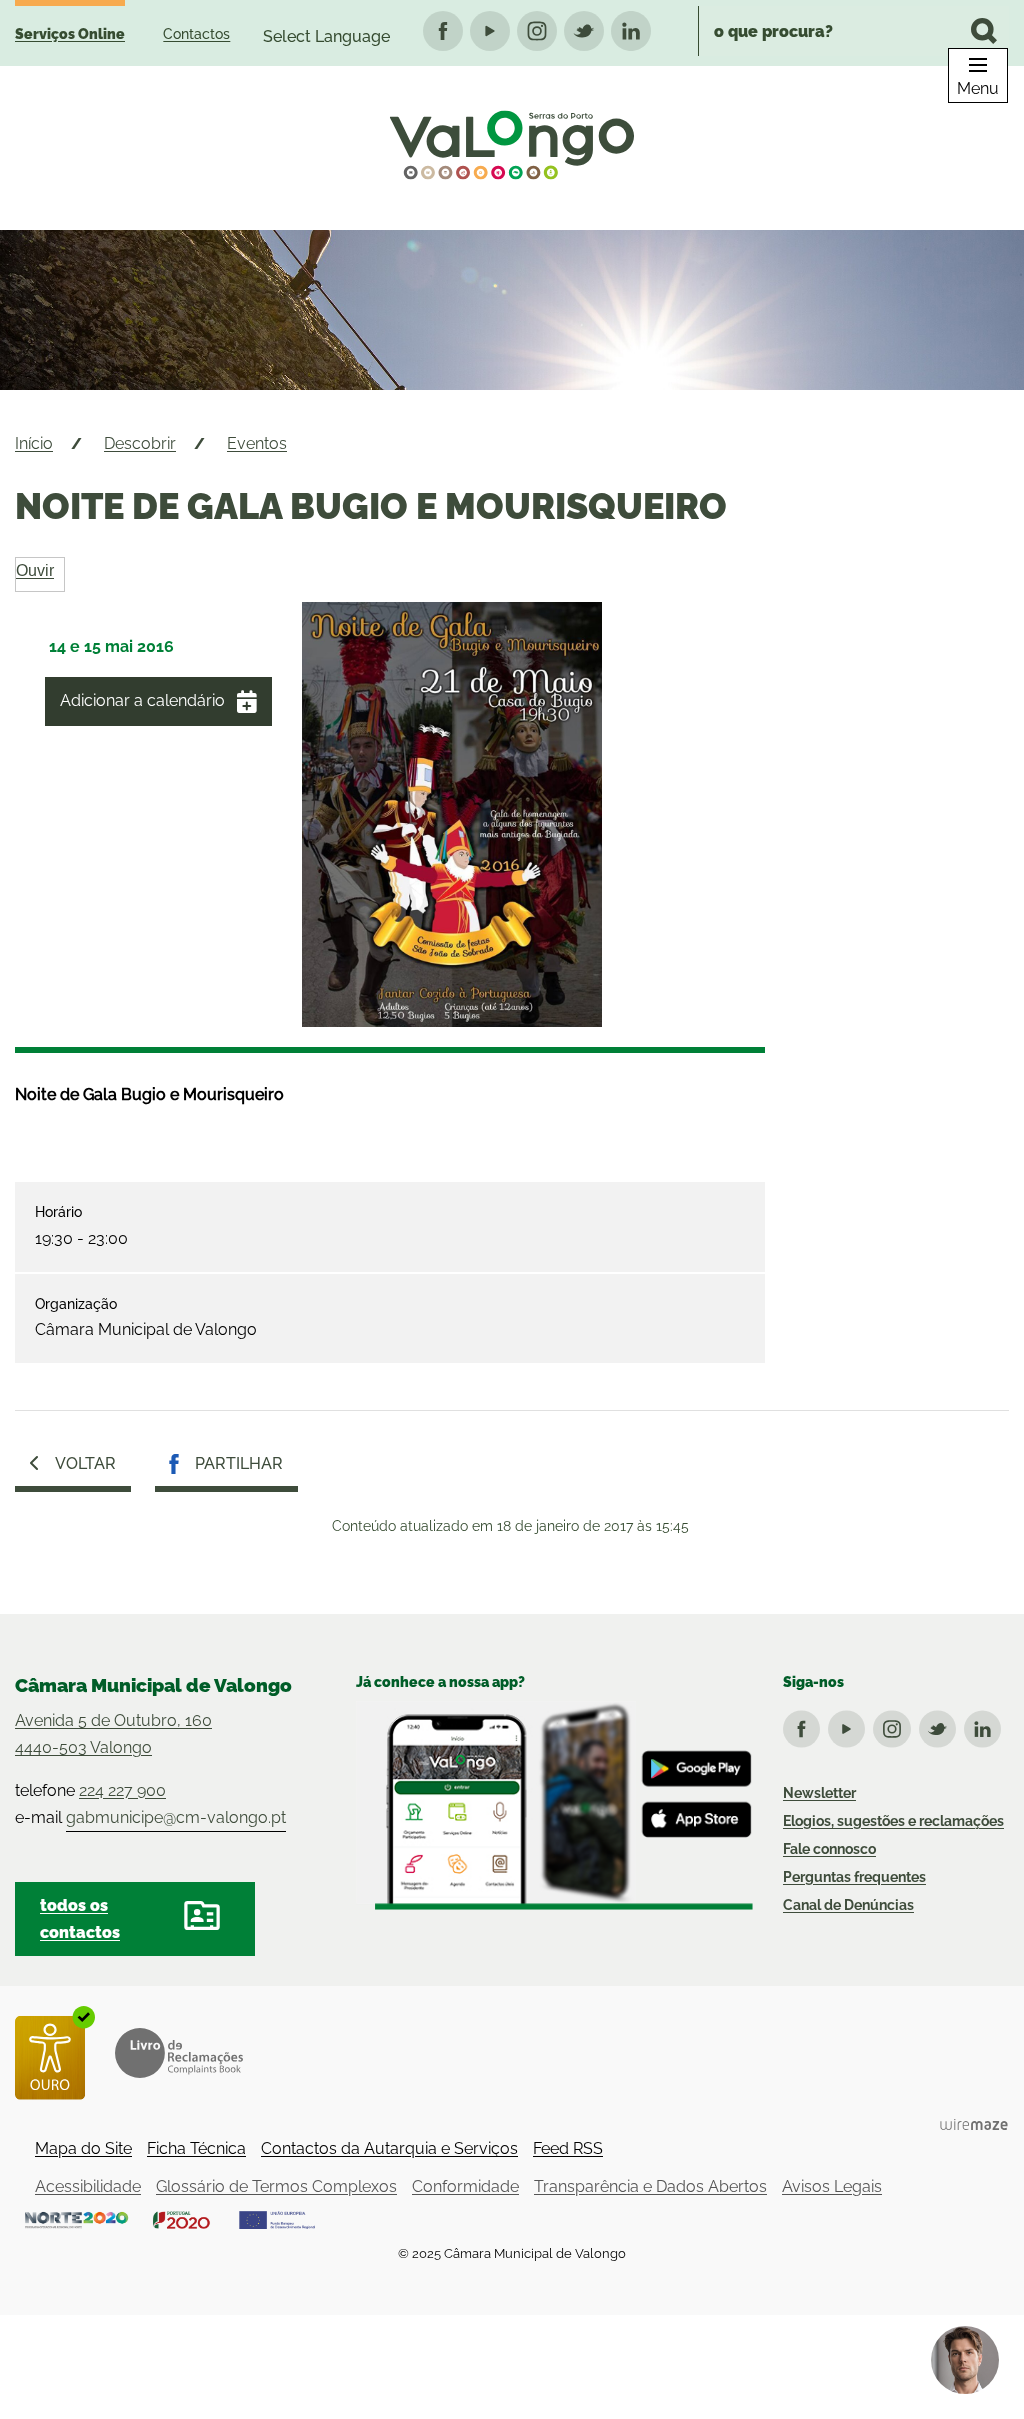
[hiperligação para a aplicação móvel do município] (554, 1805)
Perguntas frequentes (854, 1877)
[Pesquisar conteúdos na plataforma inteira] (984, 31)
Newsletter (819, 1793)
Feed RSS (568, 2148)
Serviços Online (70, 34)
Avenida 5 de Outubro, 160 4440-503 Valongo (113, 1734)
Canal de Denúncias (848, 1905)
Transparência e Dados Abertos (650, 2186)
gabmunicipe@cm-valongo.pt (176, 1817)
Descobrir (140, 443)
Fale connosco (829, 1849)
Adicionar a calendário (142, 700)
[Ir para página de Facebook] (805, 1725)
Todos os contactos (80, 1919)
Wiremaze (974, 2124)
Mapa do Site (83, 2148)
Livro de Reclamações (179, 2053)
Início (34, 443)
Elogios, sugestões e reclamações (893, 1821)
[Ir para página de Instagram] (895, 1725)
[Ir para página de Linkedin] (986, 1725)
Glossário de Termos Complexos (276, 2186)
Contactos (196, 34)
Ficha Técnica (196, 2148)
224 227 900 (122, 1790)
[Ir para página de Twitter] (941, 1725)
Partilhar (239, 1463)
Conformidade (465, 2186)
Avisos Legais (832, 2186)
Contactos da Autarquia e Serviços (389, 2148)
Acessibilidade (88, 2186)
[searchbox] (853, 31)
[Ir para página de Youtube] (850, 1725)
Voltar (85, 1463)
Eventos (257, 443)
